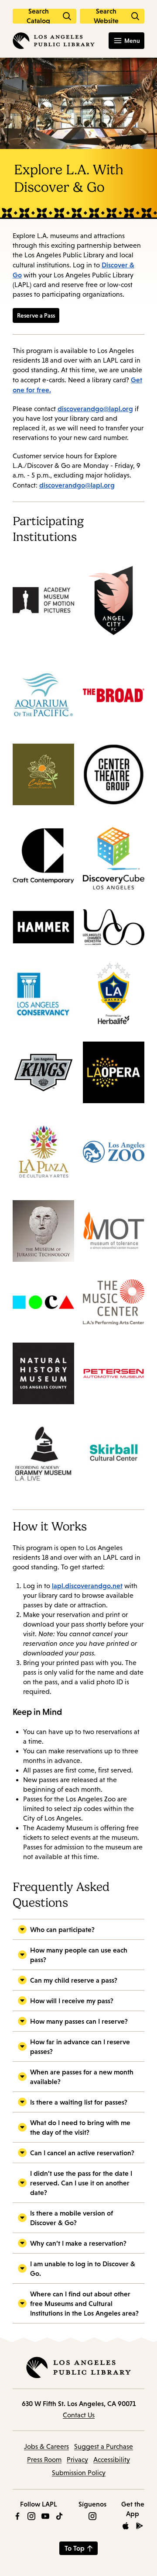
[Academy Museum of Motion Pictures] (43, 604)
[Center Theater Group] (114, 779)
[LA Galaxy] (114, 998)
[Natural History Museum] (43, 1378)
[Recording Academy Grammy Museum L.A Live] (43, 1457)
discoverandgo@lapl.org (95, 409)
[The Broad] (114, 700)
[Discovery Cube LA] (114, 862)
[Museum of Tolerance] (114, 1235)
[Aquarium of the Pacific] (43, 700)
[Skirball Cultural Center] (114, 1457)
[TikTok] (59, 2516)
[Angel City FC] (114, 605)
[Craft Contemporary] (43, 862)
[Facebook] (17, 2516)
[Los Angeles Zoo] (114, 1156)
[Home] (54, 41)
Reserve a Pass (36, 315)
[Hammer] (43, 931)
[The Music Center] (114, 1307)
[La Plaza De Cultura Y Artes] (43, 1156)
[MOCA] (43, 1307)
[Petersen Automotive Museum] (114, 1378)
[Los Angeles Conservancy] (43, 998)
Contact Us (79, 2415)
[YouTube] (45, 2516)
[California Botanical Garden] (43, 779)
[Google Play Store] (140, 2526)
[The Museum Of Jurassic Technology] (43, 1235)
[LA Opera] (114, 1077)
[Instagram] (31, 2516)
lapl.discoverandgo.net (87, 1586)
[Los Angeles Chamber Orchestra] (114, 931)
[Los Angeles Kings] (43, 1077)
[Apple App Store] (126, 2526)
